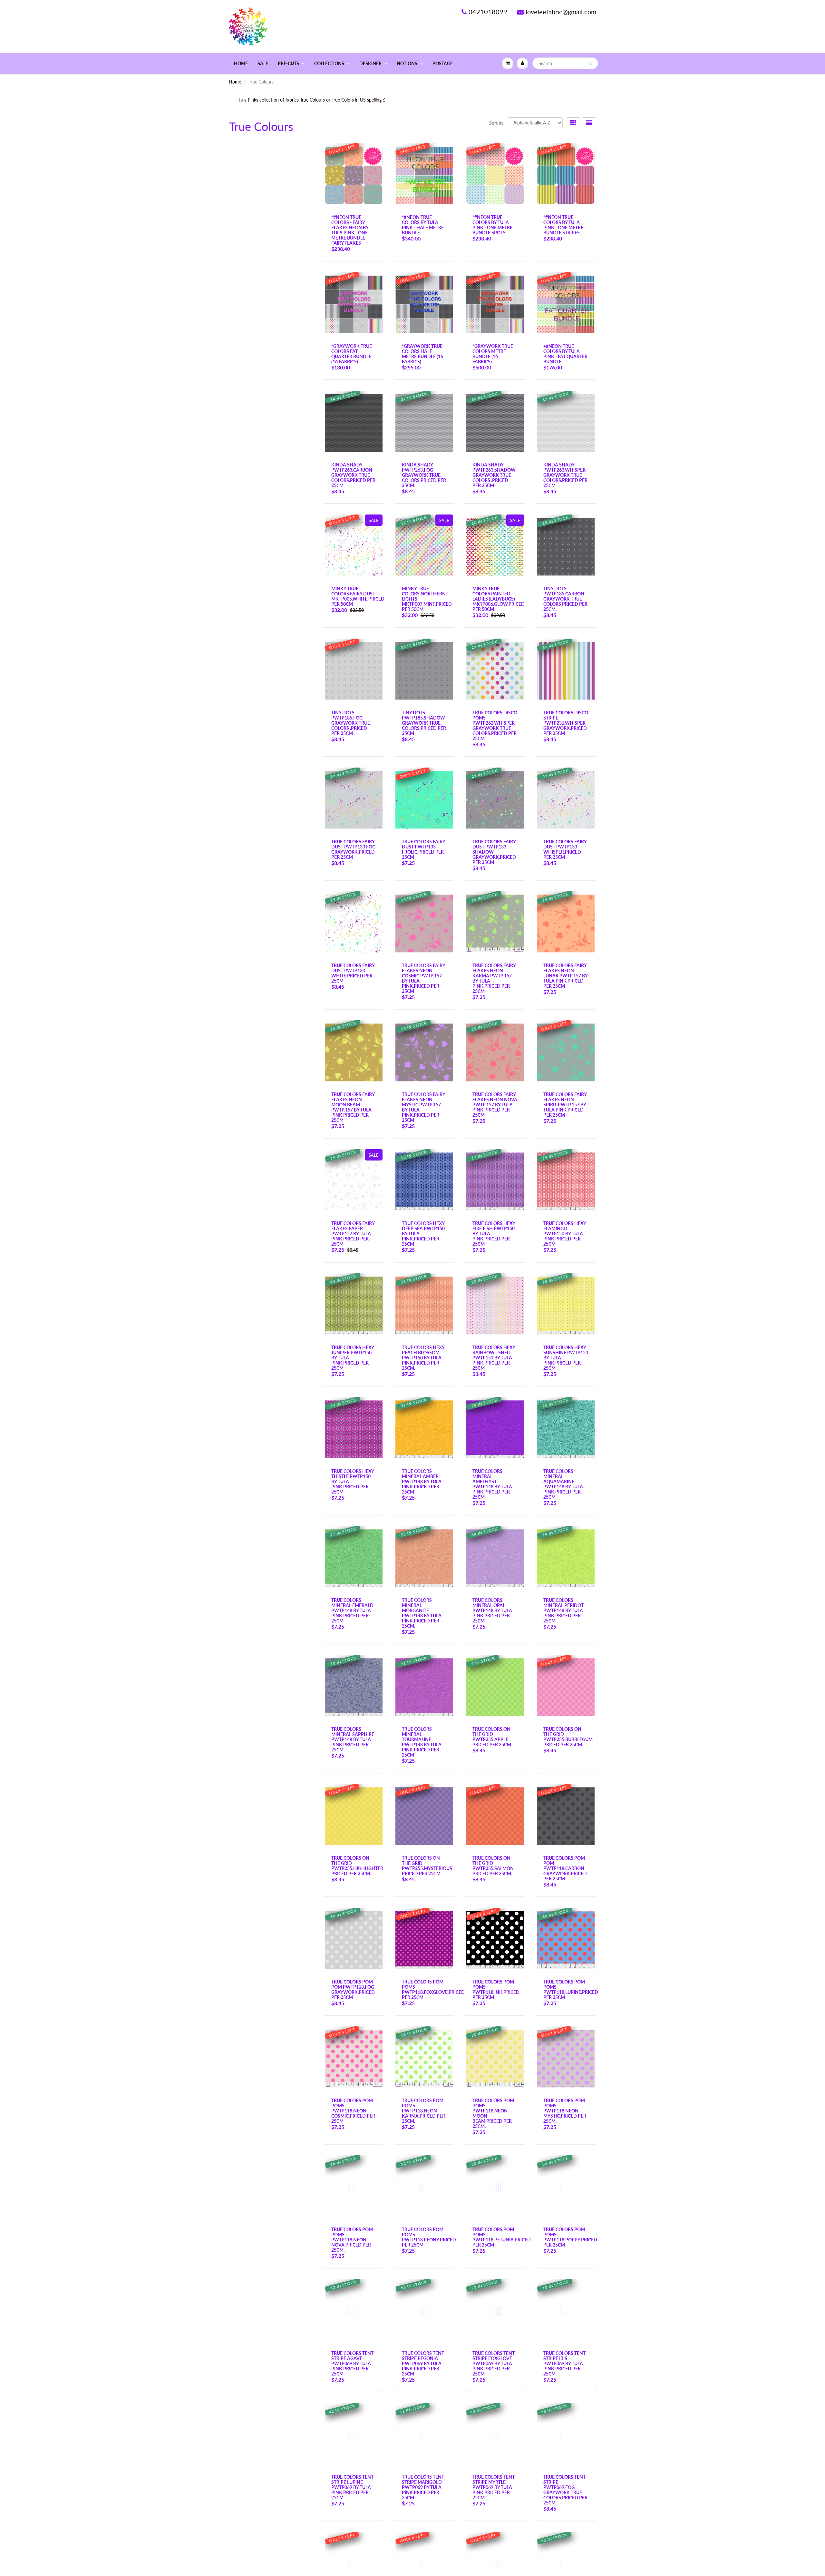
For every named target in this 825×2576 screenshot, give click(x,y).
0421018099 (488, 12)
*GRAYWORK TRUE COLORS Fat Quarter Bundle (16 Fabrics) (352, 354)
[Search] (590, 64)
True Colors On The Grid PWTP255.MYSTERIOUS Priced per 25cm (427, 1866)
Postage (443, 63)
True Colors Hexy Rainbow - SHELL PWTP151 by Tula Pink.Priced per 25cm (494, 1358)
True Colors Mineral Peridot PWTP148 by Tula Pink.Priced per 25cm (563, 1610)
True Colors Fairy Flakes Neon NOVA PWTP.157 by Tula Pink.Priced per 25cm (495, 1105)
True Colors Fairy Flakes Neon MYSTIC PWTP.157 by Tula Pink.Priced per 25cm (423, 1107)
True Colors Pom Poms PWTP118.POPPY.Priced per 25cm (570, 2237)
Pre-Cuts (288, 63)
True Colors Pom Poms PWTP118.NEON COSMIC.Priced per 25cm (353, 2111)
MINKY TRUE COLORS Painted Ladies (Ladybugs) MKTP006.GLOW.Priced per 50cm (499, 599)
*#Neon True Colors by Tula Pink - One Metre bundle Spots (492, 225)
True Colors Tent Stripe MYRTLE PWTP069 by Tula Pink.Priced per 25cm (494, 2487)
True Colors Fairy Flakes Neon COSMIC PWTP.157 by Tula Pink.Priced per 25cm (423, 978)
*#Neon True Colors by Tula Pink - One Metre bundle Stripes (563, 225)
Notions (407, 63)
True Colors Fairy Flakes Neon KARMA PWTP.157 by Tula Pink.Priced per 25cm (494, 978)
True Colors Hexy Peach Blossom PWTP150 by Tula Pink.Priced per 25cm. (423, 1358)
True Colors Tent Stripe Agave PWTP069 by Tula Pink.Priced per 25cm (352, 2363)
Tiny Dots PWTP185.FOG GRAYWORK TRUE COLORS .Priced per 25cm (351, 723)
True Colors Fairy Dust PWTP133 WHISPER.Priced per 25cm (565, 849)
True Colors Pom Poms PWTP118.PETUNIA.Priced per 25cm (502, 2237)
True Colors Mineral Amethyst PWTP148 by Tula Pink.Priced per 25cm (492, 1484)
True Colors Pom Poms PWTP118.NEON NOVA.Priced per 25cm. (352, 2240)
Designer (370, 63)
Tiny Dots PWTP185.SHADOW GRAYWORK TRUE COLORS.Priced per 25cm (424, 723)
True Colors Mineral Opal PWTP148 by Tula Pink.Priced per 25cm (492, 1610)
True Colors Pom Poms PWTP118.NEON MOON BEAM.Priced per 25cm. (493, 2113)
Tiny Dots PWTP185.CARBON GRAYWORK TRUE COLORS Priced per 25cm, (565, 599)
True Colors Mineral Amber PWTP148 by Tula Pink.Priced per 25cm (422, 1481)
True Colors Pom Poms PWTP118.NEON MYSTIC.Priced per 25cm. (565, 2111)
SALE (263, 63)
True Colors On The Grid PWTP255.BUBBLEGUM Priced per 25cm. (568, 1737)
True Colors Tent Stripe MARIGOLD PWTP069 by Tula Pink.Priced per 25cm (423, 2487)
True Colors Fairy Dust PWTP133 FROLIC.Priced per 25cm (423, 849)
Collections (329, 63)
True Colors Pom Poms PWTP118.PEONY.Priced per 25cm (429, 2237)
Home (241, 63)
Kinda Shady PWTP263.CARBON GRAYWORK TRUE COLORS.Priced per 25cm (353, 475)
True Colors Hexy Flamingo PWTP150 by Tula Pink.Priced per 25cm (565, 1234)
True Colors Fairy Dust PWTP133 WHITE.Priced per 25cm (353, 973)
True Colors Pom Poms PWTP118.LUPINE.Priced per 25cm (571, 1989)
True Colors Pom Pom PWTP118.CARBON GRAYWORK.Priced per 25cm (565, 1868)
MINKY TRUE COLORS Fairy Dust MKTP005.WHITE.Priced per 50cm (358, 596)
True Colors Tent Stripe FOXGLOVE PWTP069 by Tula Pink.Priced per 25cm (494, 2363)
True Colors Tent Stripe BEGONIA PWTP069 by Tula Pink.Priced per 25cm (423, 2363)
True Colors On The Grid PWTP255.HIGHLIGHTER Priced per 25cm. (357, 1866)
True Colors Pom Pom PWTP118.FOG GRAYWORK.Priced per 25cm (353, 1989)
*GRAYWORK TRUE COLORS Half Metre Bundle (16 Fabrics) (422, 354)
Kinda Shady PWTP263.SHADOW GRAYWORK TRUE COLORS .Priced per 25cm (494, 475)
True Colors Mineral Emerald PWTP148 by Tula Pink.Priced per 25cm (352, 1610)
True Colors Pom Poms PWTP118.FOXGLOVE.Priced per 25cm (433, 1989)
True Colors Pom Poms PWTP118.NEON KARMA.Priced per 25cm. (423, 2111)
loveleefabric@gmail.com (561, 12)
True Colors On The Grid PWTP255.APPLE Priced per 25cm (492, 1737)
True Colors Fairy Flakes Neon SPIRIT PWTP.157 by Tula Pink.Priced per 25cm (565, 1105)
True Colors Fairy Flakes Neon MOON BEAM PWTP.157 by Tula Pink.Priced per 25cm (353, 1107)
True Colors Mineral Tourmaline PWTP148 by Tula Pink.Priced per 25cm (422, 1742)
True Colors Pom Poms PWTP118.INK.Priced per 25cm (496, 1989)
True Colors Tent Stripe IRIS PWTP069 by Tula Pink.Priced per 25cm (564, 2363)
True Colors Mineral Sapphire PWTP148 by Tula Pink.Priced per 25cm (353, 1739)
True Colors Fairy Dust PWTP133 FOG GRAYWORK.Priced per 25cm (353, 849)
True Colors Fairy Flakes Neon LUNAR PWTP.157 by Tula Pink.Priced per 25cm (565, 976)
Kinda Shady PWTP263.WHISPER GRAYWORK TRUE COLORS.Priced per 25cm (565, 475)
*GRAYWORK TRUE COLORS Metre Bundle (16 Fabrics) (493, 354)
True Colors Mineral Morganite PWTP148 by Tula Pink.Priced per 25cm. (422, 1613)
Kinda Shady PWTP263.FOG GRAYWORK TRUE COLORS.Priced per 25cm (424, 475)
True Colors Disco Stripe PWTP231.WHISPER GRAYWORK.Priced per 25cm (566, 723)
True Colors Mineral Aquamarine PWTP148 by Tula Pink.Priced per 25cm (563, 1484)
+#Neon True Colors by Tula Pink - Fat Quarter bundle (565, 354)
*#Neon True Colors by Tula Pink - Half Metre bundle (423, 225)
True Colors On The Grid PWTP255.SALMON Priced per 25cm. (493, 1866)
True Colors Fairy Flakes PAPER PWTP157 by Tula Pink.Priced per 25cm (353, 1234)
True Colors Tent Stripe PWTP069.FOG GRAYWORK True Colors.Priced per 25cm (565, 2490)
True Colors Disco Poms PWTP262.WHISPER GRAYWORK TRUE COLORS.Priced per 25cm (495, 725)
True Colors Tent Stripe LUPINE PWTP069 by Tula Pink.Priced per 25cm (352, 2487)
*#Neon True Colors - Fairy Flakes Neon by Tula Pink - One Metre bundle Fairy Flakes (350, 230)
